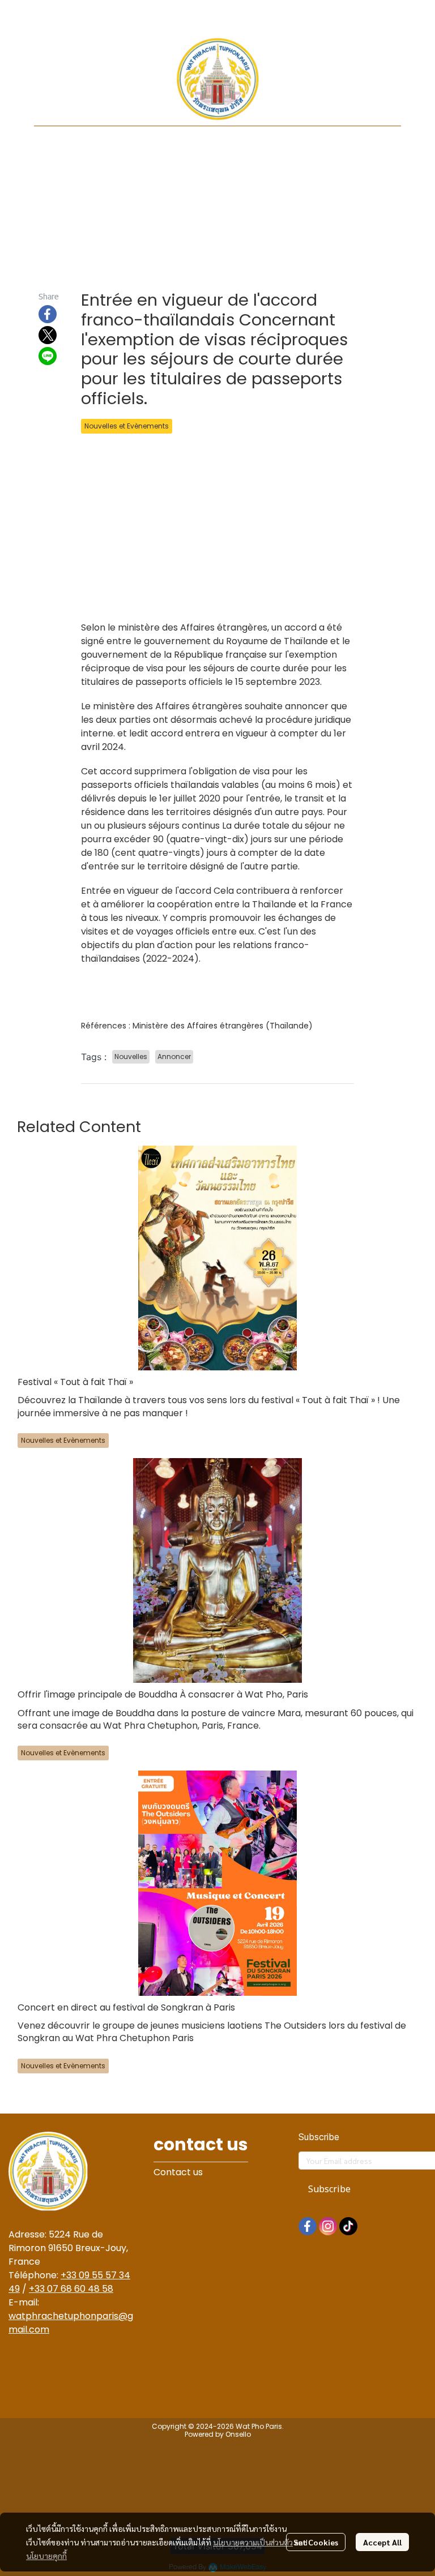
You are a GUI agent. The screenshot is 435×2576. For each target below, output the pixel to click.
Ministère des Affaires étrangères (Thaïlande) (223, 1026)
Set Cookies (316, 2542)
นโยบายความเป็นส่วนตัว (253, 2542)
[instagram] (328, 2226)
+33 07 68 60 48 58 (71, 2289)
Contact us (178, 2172)
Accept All (382, 2542)
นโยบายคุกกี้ (46, 2556)
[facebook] (308, 2226)
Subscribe (329, 2189)
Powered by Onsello (218, 2434)
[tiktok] (348, 2226)
